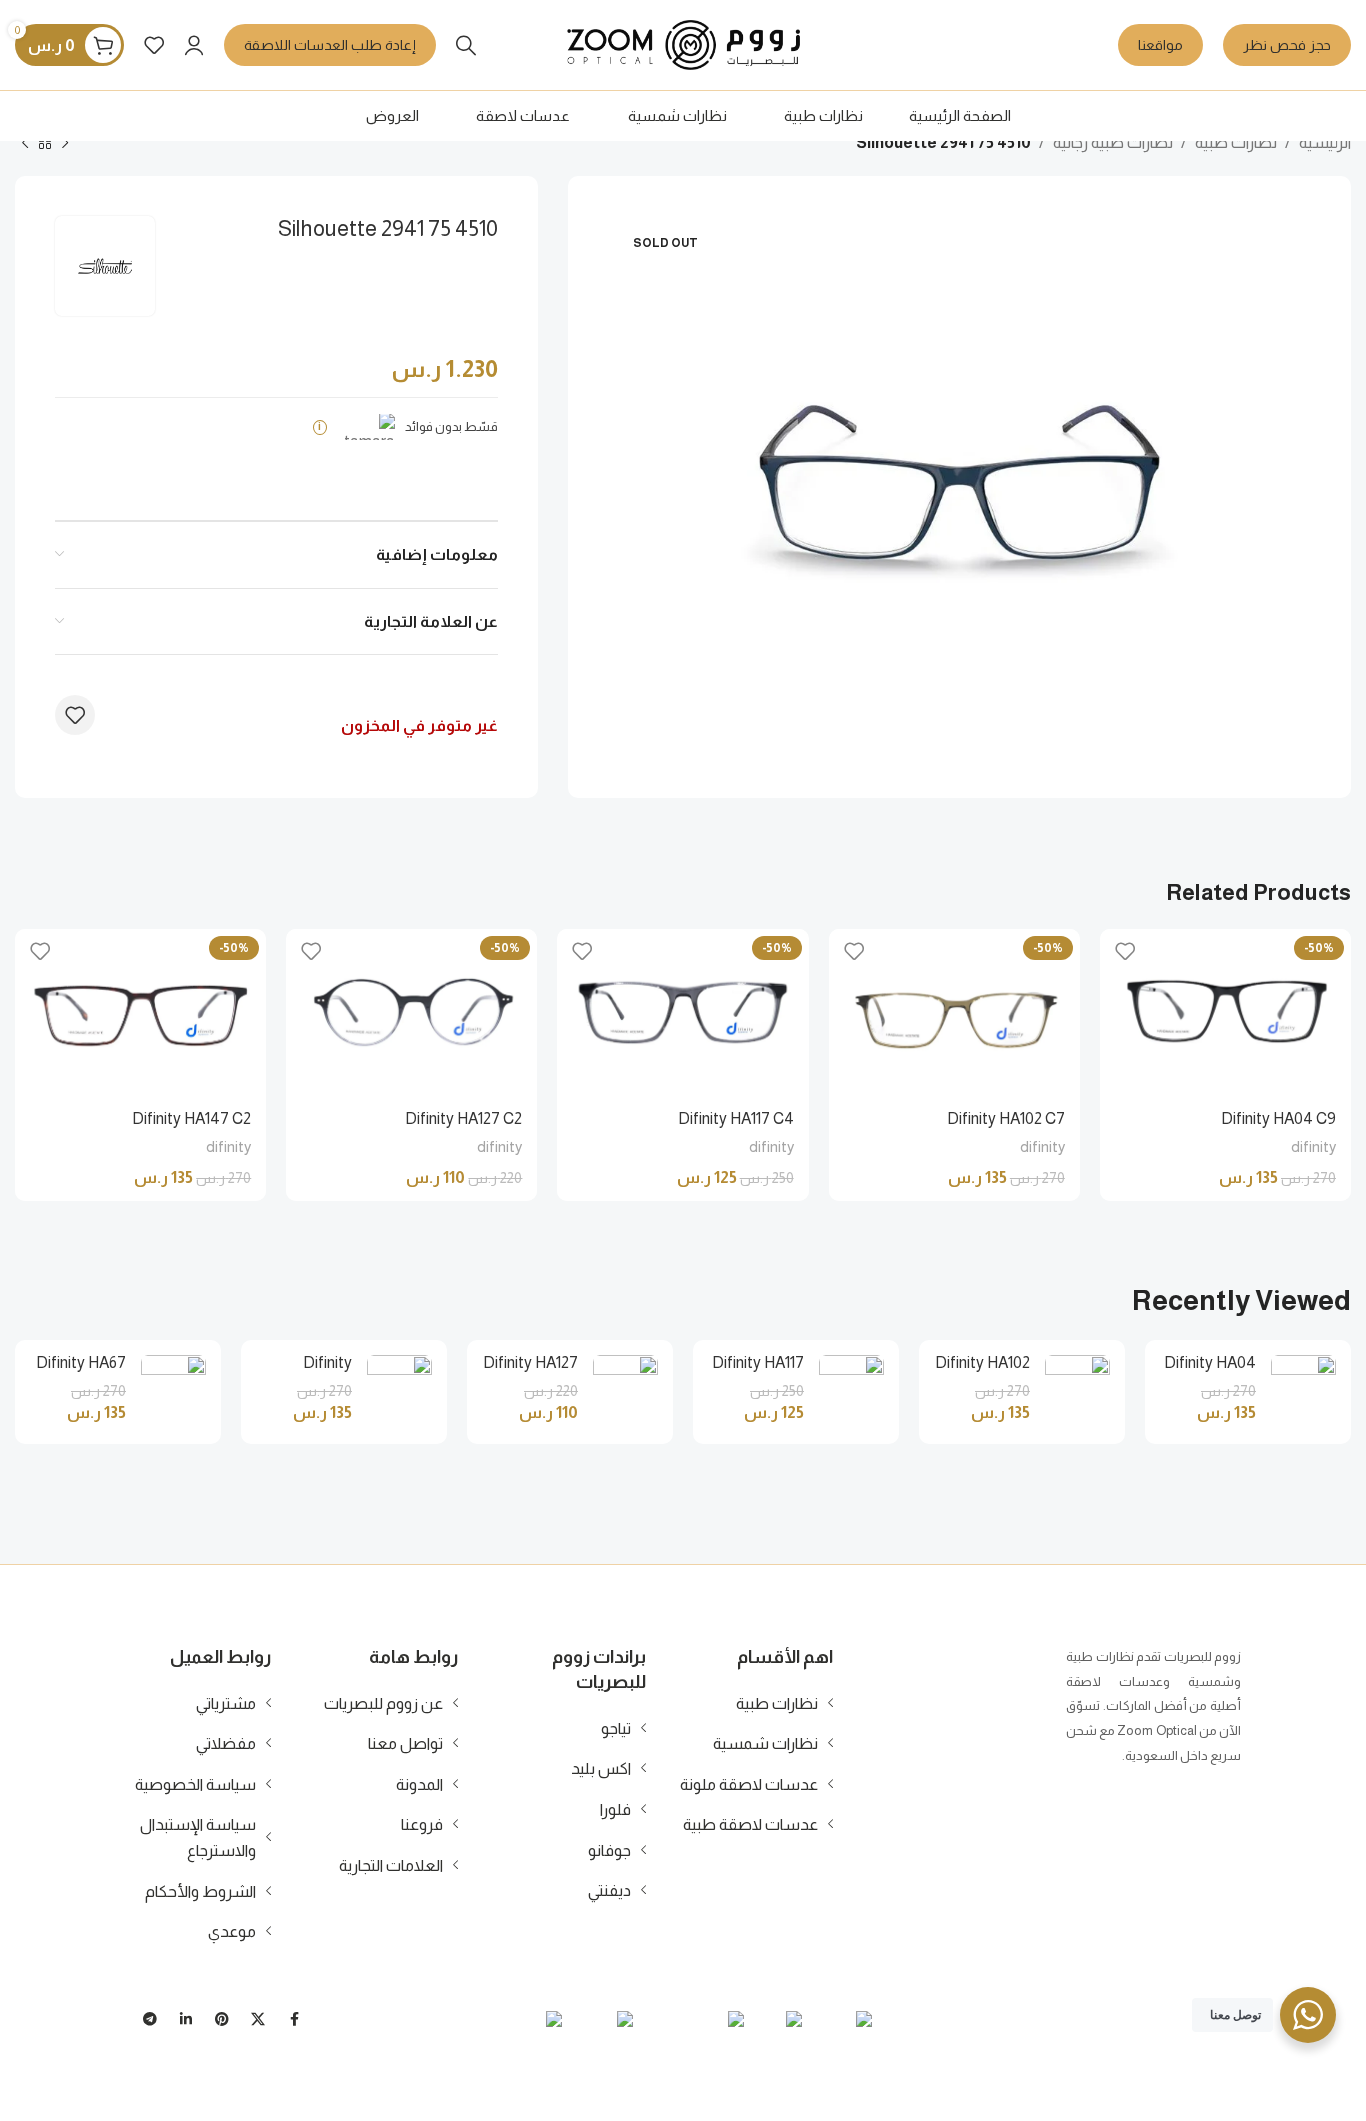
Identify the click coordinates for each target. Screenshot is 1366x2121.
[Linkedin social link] (186, 2020)
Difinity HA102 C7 (1006, 1118)
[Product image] (1225, 1013)
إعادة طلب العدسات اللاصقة (330, 45)
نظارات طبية (1236, 142)
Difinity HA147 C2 (191, 1118)
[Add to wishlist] (75, 715)
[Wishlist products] (154, 45)
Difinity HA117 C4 (736, 1118)
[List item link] (752, 1704)
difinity (1313, 1146)
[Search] (466, 45)
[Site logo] (683, 43)
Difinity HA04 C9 (1278, 1118)
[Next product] (25, 144)
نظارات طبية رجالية (1113, 142)
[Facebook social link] (294, 2020)
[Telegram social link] (150, 2020)
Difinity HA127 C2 (463, 1118)
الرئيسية (1325, 142)
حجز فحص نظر (1287, 45)
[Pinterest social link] (222, 2020)
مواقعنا (1160, 45)
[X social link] (258, 2020)
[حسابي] (194, 45)
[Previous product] (65, 144)
